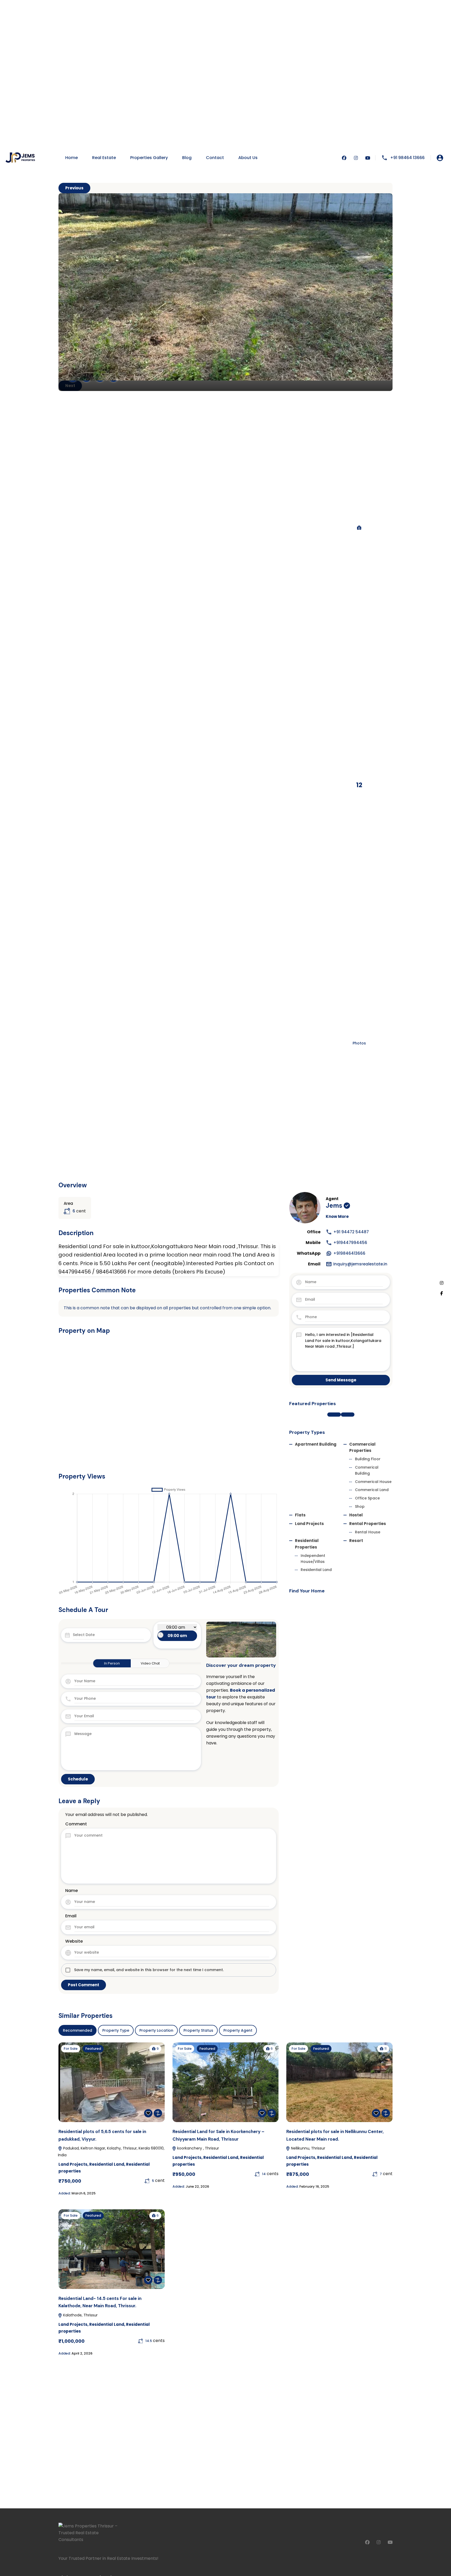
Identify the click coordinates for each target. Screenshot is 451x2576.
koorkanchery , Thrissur (198, 2148)
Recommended (78, 2030)
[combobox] (177, 1636)
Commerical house (373, 1482)
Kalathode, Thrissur (80, 2315)
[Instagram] (442, 1283)
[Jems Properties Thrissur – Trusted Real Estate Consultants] (21, 158)
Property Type (116, 2030)
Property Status (198, 2030)
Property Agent (238, 2030)
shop (360, 1506)
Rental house (368, 1532)
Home (72, 158)
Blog (187, 158)
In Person (112, 1663)
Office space (367, 1498)
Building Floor (368, 1459)
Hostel (356, 1515)
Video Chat (150, 1663)
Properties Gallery (149, 158)
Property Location (156, 2030)
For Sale (71, 2049)
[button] (334, 1415)
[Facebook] (442, 1293)
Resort (356, 1541)
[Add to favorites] (148, 2113)
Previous (74, 188)
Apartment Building (316, 1444)
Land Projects (309, 1524)
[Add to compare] (158, 2113)
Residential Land (316, 1570)
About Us (248, 158)
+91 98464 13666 (407, 158)
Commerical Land (372, 1490)
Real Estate (104, 158)
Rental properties (368, 1524)
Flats (300, 1515)
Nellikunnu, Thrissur (308, 2148)
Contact (215, 158)
